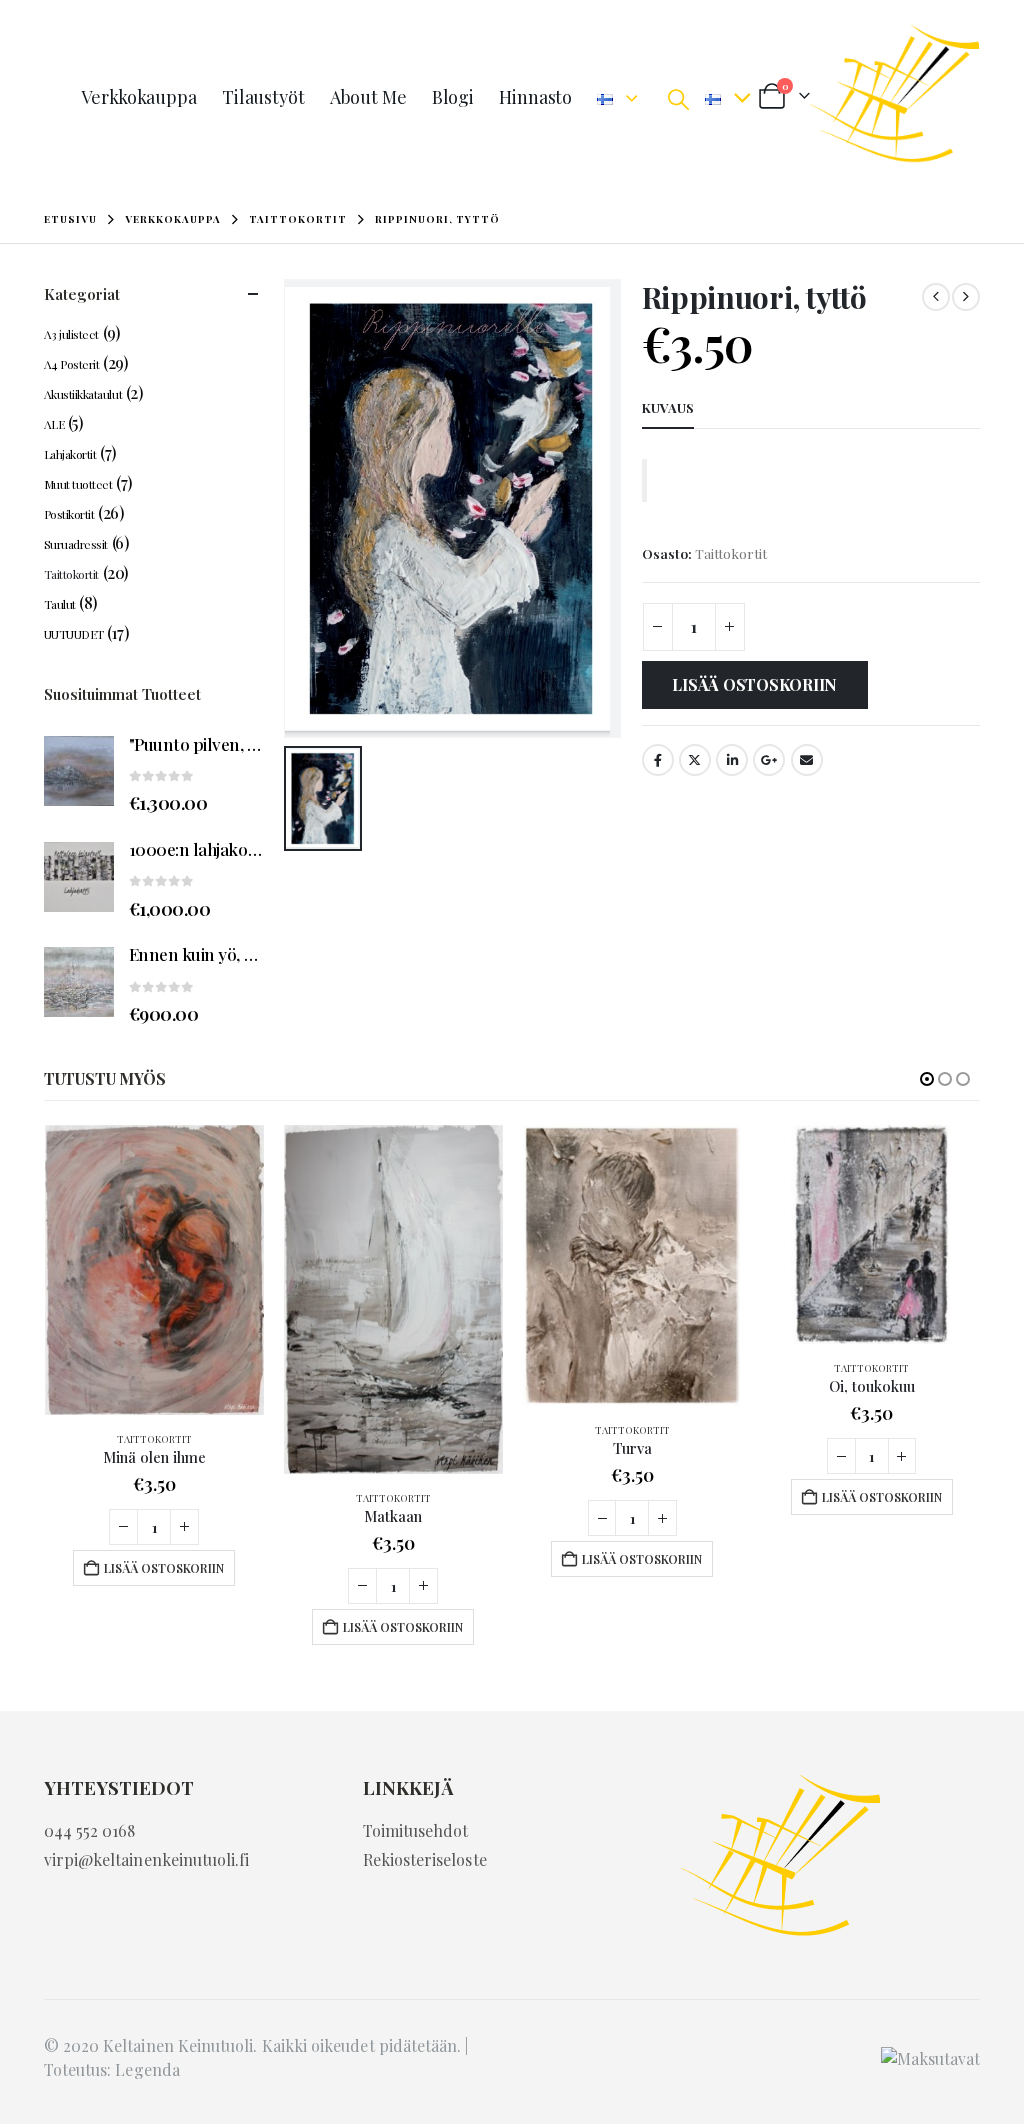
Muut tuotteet (78, 484)
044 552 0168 (90, 1830)
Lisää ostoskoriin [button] (164, 1568)
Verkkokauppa (139, 97)
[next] (966, 297)
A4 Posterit (72, 364)
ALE (54, 424)
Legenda (147, 2069)
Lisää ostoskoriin (754, 684)
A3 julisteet (71, 334)
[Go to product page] (79, 771)
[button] (678, 98)
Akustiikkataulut (83, 394)
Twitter (695, 760)
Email (807, 760)
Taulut (60, 604)
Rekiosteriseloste (425, 1859)
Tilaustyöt (263, 97)
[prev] (936, 297)
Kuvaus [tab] (668, 407)
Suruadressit (76, 544)
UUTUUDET (74, 634)
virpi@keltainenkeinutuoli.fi (147, 1859)
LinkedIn (732, 760)
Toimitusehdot (416, 1830)
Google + (769, 760)
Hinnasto (535, 97)
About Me (368, 97)
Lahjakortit (70, 454)
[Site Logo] (895, 97)
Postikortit (69, 514)
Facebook (658, 760)
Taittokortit (731, 553)
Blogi (453, 97)
